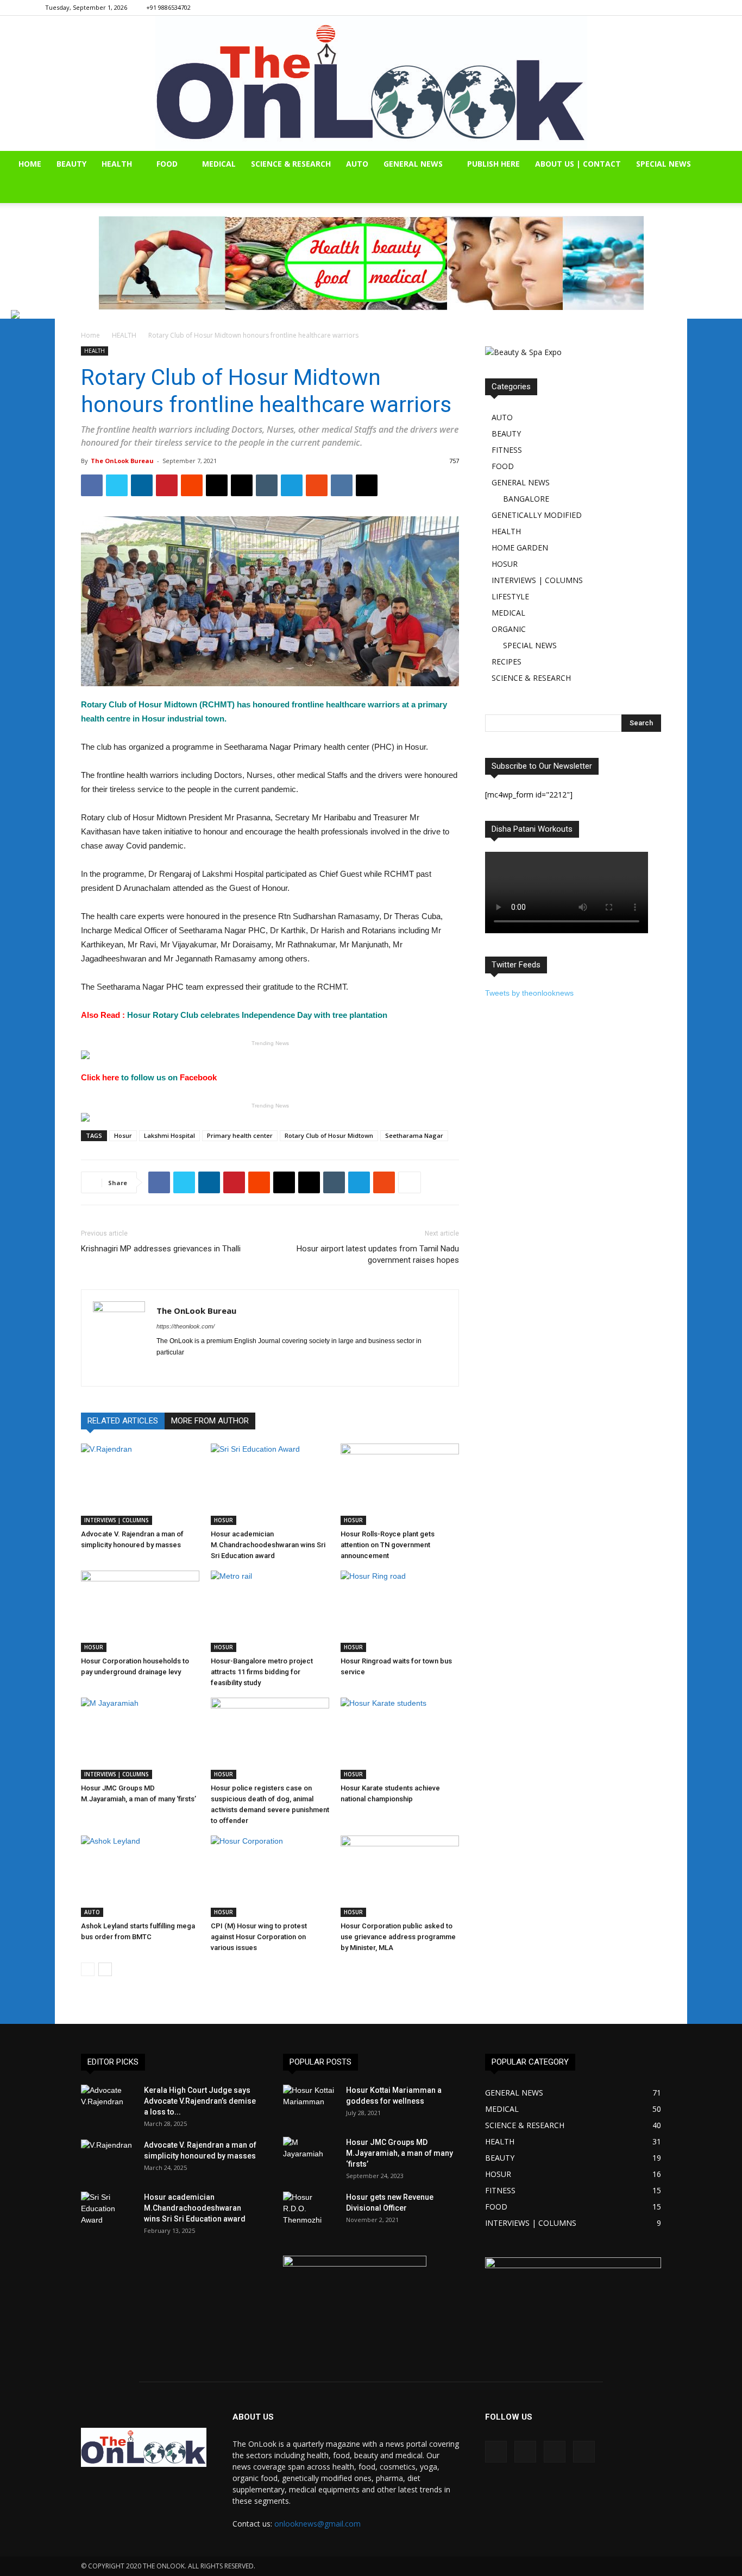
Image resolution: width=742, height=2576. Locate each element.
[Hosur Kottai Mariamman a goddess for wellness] (310, 2104)
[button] (729, 165)
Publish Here (493, 164)
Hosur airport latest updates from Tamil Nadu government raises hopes (378, 1254)
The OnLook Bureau (122, 461)
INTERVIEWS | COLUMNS (117, 1520)
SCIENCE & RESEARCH (291, 164)
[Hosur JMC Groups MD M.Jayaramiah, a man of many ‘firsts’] (140, 1738)
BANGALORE (526, 499)
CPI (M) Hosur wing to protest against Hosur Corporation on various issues (259, 1937)
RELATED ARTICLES (123, 1421)
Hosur (123, 1135)
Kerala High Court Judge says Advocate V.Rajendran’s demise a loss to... (200, 2101)
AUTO (357, 164)
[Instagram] (653, 8)
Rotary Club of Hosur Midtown (329, 1135)
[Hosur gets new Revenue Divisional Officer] (310, 2211)
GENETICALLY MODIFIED (537, 515)
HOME (30, 164)
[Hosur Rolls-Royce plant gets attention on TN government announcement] (400, 1484)
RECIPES (507, 662)
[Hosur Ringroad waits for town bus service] (400, 1611)
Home (90, 335)
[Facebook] (635, 8)
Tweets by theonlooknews (529, 993)
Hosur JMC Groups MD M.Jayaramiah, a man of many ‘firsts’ (400, 2153)
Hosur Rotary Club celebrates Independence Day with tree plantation (234, 1015)
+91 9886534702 (168, 7)
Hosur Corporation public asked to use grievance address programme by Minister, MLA (398, 1937)
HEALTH (117, 164)
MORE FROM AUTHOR (210, 1421)
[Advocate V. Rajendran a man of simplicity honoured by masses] (140, 1484)
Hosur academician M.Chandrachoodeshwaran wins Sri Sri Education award (268, 1545)
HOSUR (224, 1520)
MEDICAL (219, 164)
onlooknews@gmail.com (317, 2524)
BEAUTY (71, 164)
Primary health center (240, 1135)
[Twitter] (689, 8)
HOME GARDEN (520, 548)
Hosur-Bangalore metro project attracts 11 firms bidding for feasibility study (262, 1672)
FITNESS (507, 450)
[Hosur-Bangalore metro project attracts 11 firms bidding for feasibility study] (270, 1611)
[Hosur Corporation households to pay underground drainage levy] (140, 1611)
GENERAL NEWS (413, 164)
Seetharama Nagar (414, 1135)
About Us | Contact (578, 164)
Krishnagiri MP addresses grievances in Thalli (161, 1249)
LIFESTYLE (510, 596)
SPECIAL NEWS (664, 164)
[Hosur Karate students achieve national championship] (400, 1738)
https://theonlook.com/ (185, 1326)
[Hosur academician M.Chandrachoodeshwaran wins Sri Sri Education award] (270, 1484)
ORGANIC (509, 629)
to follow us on (150, 1077)
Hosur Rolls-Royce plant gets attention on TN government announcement (388, 1545)
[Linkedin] (671, 8)
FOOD (167, 164)
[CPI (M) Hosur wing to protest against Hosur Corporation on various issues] (270, 1876)
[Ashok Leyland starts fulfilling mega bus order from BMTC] (140, 1876)
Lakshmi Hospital (169, 1135)
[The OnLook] (371, 83)
